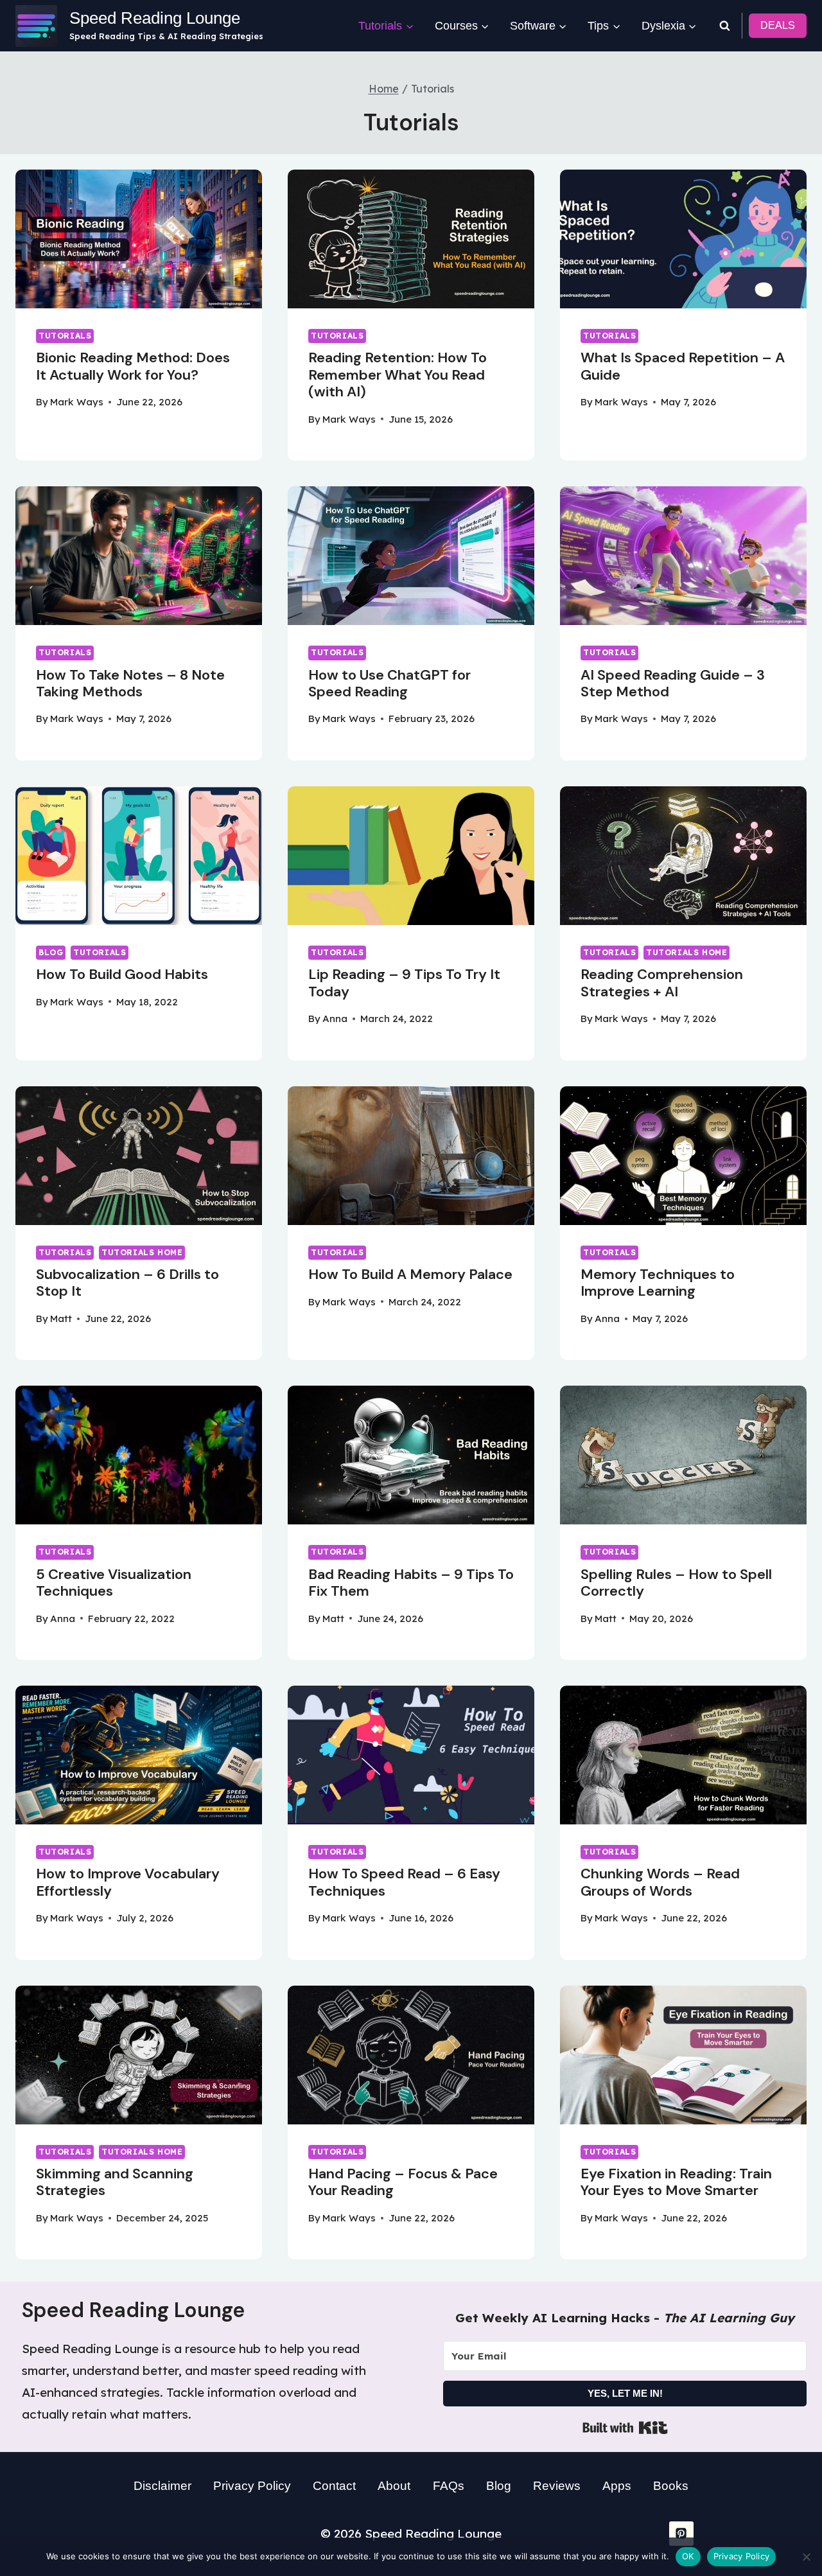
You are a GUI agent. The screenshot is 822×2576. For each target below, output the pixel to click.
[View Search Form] (724, 26)
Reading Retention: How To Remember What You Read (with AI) (398, 375)
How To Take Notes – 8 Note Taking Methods (130, 683)
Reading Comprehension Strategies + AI (662, 983)
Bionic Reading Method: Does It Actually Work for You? (133, 366)
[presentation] (139, 239)
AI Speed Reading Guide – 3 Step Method (673, 683)
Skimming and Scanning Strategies (115, 2182)
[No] (806, 2557)
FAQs (449, 2486)
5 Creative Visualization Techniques (114, 1583)
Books (671, 2486)
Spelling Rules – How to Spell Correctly (676, 1583)
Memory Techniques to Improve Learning (658, 1283)
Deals (778, 25)
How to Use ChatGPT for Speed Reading (389, 683)
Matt (61, 1319)
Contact (334, 2486)
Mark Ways (77, 402)
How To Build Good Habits (122, 974)
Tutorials (65, 336)
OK (688, 2556)
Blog (51, 952)
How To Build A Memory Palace (410, 1274)
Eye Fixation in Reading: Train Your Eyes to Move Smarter (676, 2182)
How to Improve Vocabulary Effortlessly (128, 1882)
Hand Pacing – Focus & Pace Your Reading (403, 2182)
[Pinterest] (681, 2534)
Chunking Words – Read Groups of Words (660, 1882)
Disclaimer (162, 2486)
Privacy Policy (252, 2486)
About (394, 2486)
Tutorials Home (686, 952)
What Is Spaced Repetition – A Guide (683, 366)
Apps (617, 2486)
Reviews (557, 2486)
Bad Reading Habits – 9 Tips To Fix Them (411, 1583)
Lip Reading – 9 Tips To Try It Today (404, 983)
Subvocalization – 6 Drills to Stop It (127, 1283)
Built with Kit (625, 2428)
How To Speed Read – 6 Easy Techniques (404, 1882)
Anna (335, 1019)
